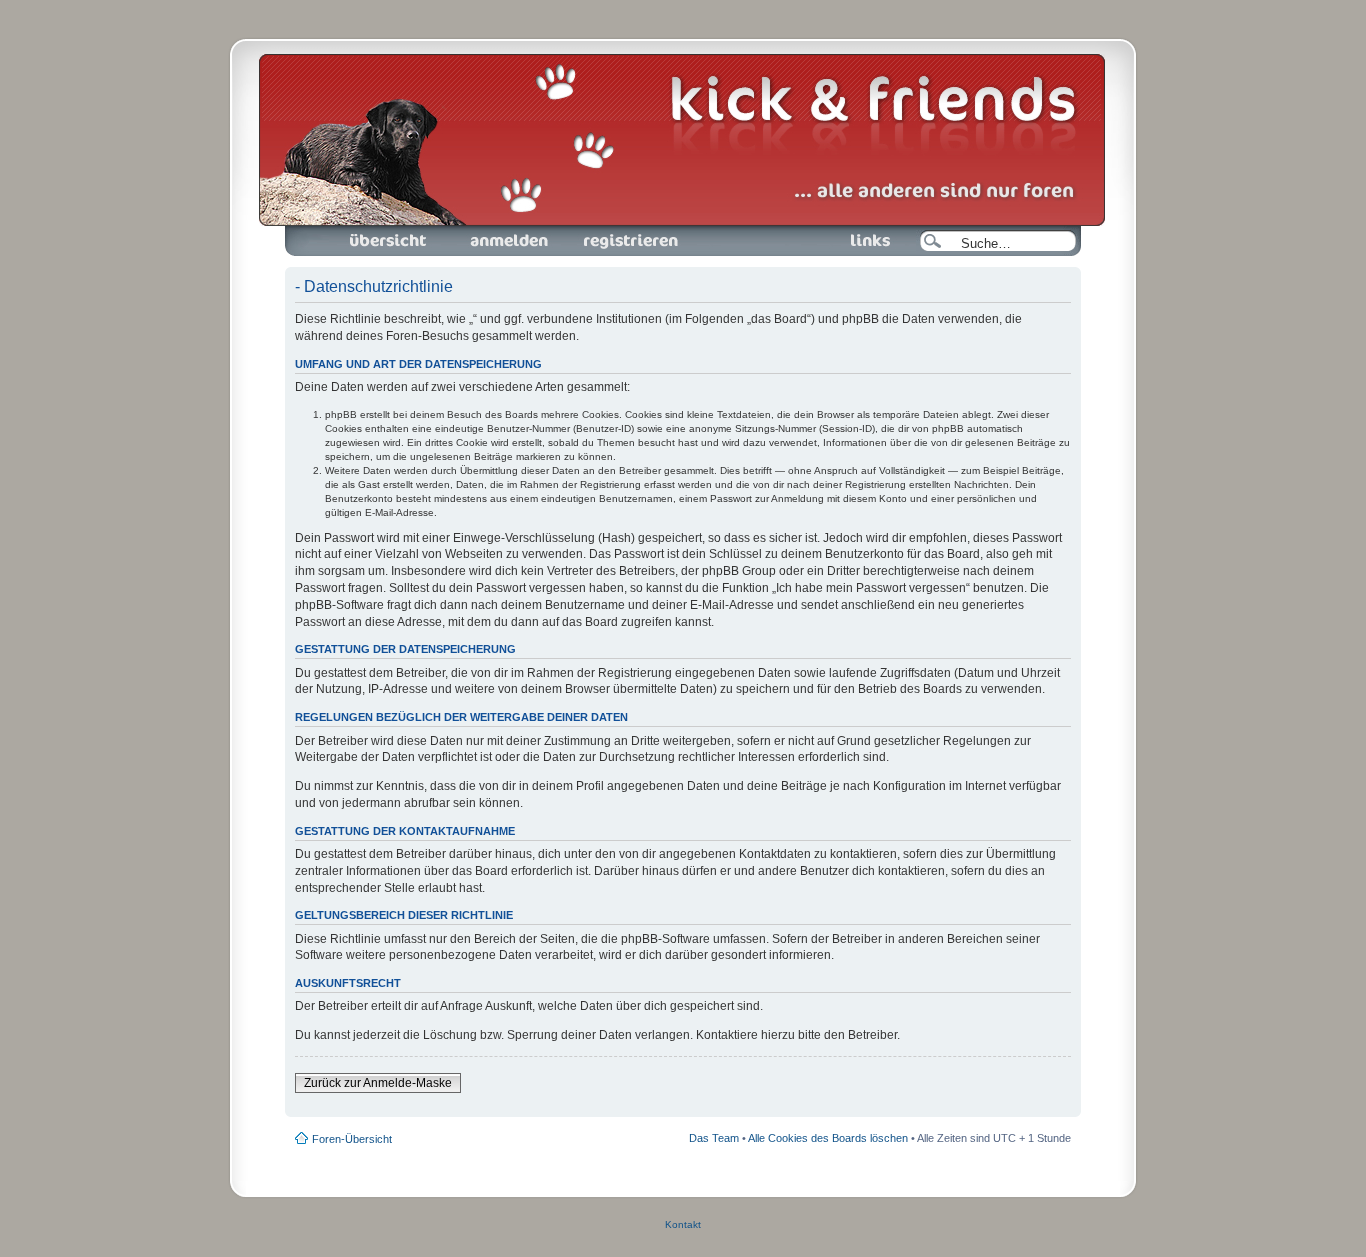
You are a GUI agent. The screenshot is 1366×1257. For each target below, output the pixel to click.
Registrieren (596, 231)
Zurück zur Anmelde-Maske (378, 1083)
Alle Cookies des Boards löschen (828, 1138)
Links (821, 231)
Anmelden (472, 231)
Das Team (714, 1138)
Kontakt (683, 1224)
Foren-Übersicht (365, 231)
